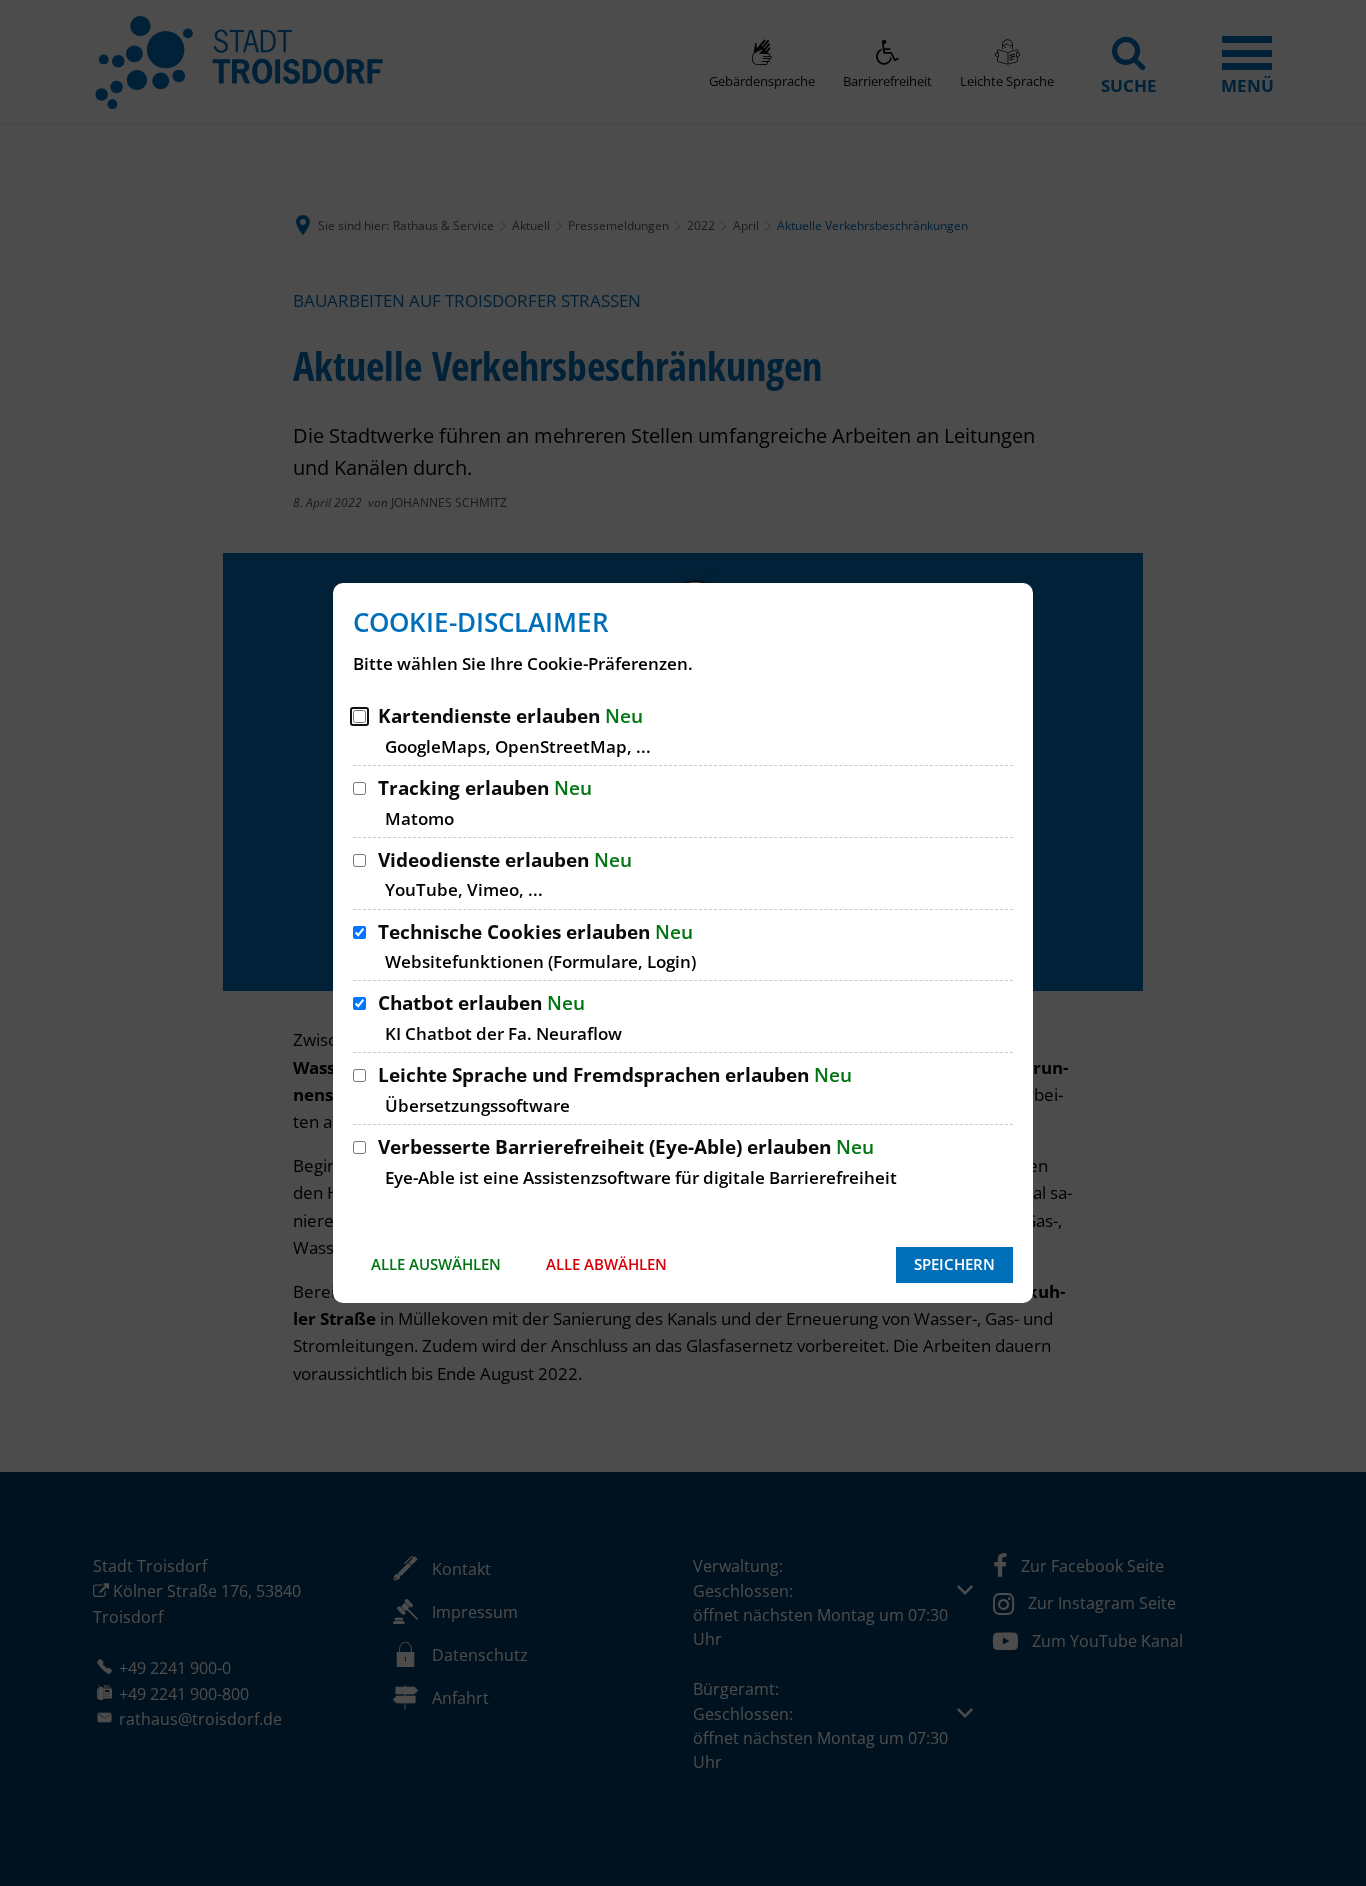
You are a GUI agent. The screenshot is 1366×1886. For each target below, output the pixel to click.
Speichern (954, 1264)
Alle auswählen (436, 1264)
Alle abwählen (606, 1264)
